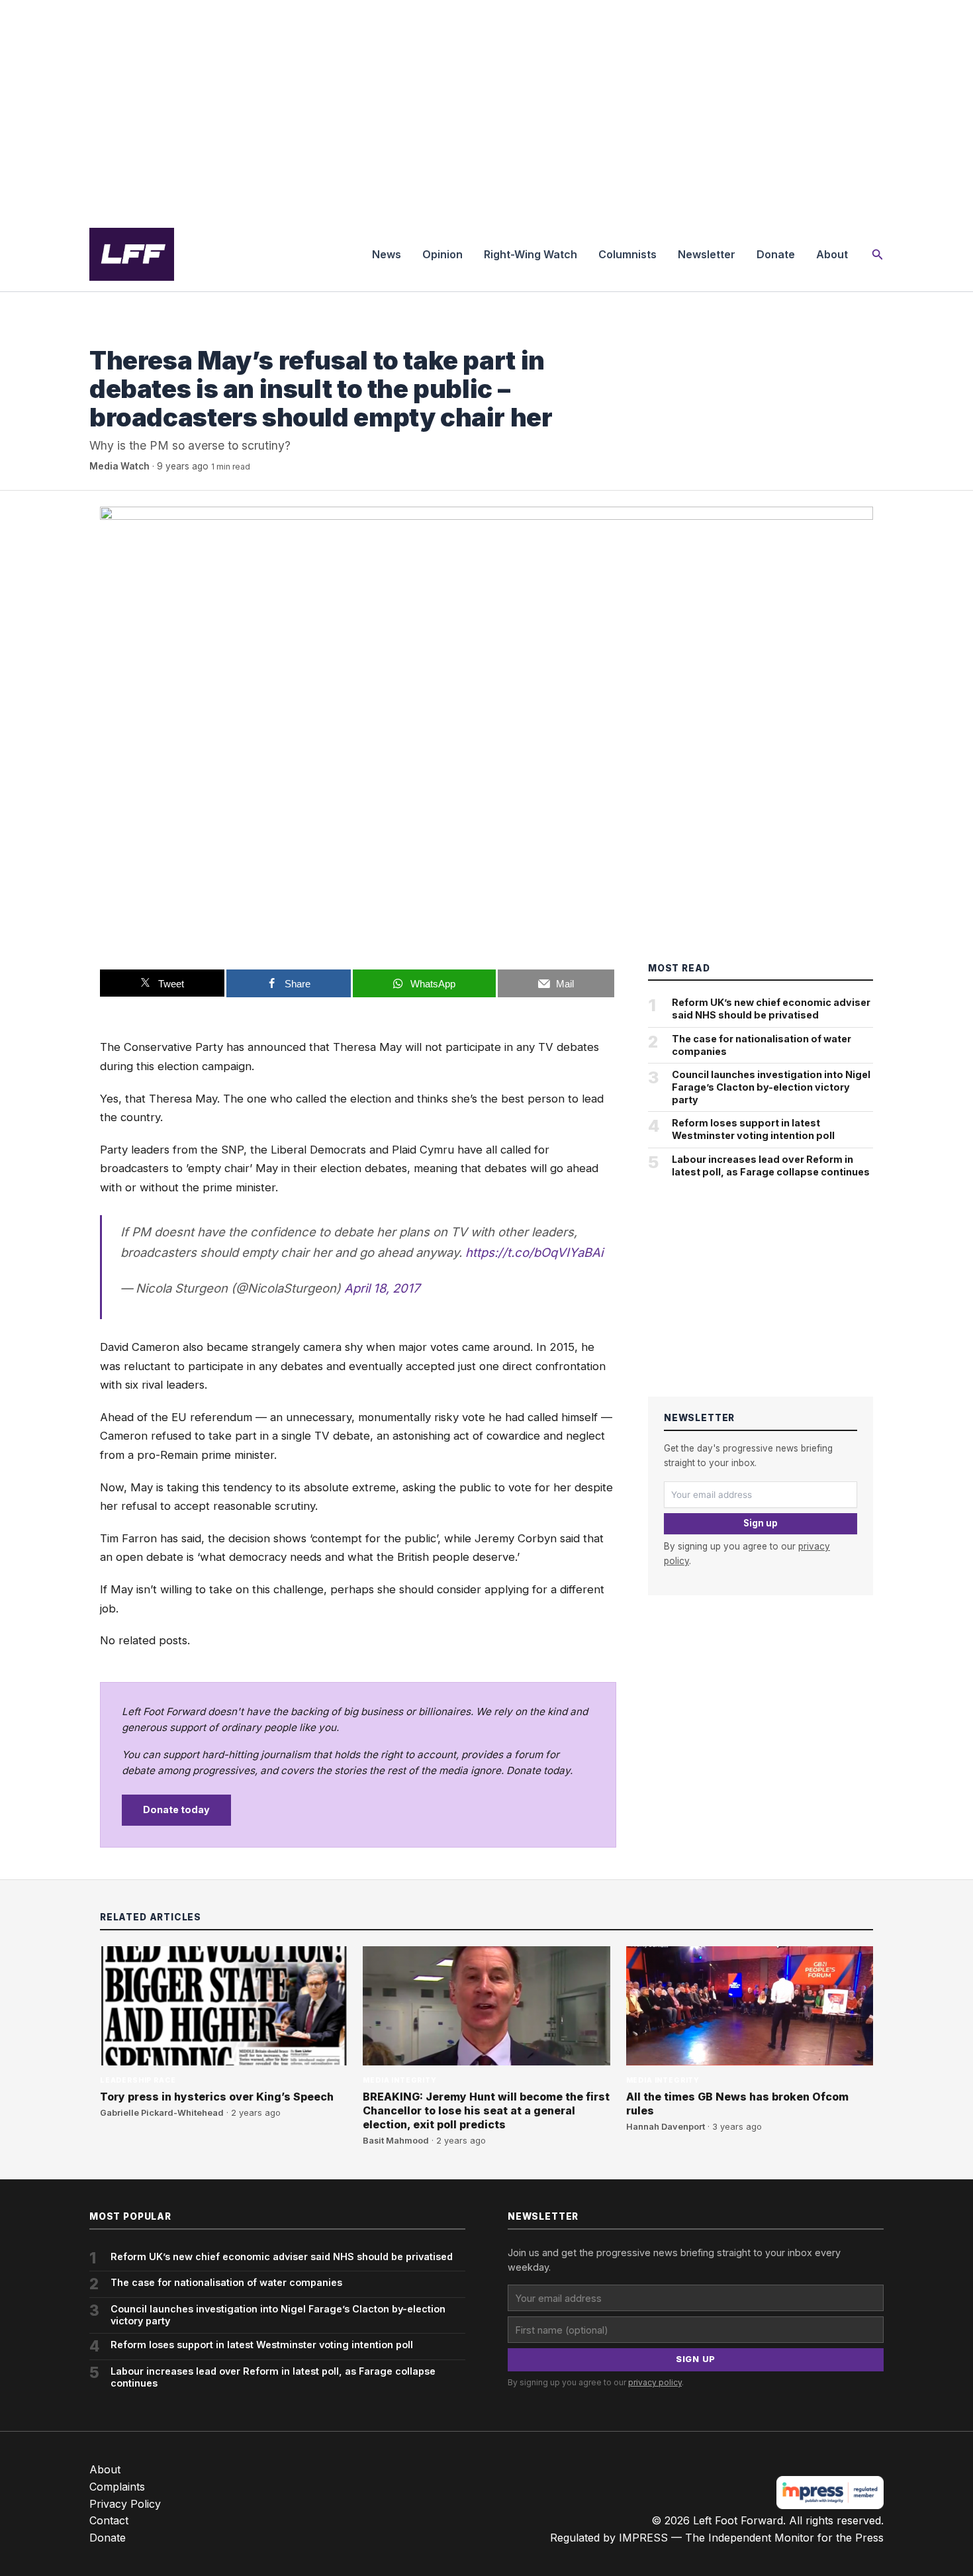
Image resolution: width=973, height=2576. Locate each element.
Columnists (627, 254)
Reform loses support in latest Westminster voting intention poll (753, 1129)
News (387, 254)
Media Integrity (126, 333)
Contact (109, 2520)
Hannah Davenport (666, 2127)
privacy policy (655, 2382)
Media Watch (119, 466)
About (832, 254)
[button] (878, 255)
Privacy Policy (125, 2504)
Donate (776, 254)
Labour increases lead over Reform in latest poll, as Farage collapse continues (771, 1165)
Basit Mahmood (396, 2141)
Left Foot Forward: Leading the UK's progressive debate (132, 254)
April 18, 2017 (382, 1288)
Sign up (761, 1523)
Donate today (176, 1809)
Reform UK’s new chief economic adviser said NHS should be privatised (771, 1009)
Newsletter (707, 254)
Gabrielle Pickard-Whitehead (162, 2113)
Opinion (442, 254)
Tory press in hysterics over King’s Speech (217, 2097)
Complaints (117, 2487)
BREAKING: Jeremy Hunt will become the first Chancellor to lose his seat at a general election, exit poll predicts (486, 2110)
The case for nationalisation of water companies (762, 1045)
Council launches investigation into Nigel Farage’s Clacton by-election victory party (771, 1087)
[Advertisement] (486, 109)
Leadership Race (138, 2080)
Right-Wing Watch (531, 254)
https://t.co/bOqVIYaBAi (534, 1252)
